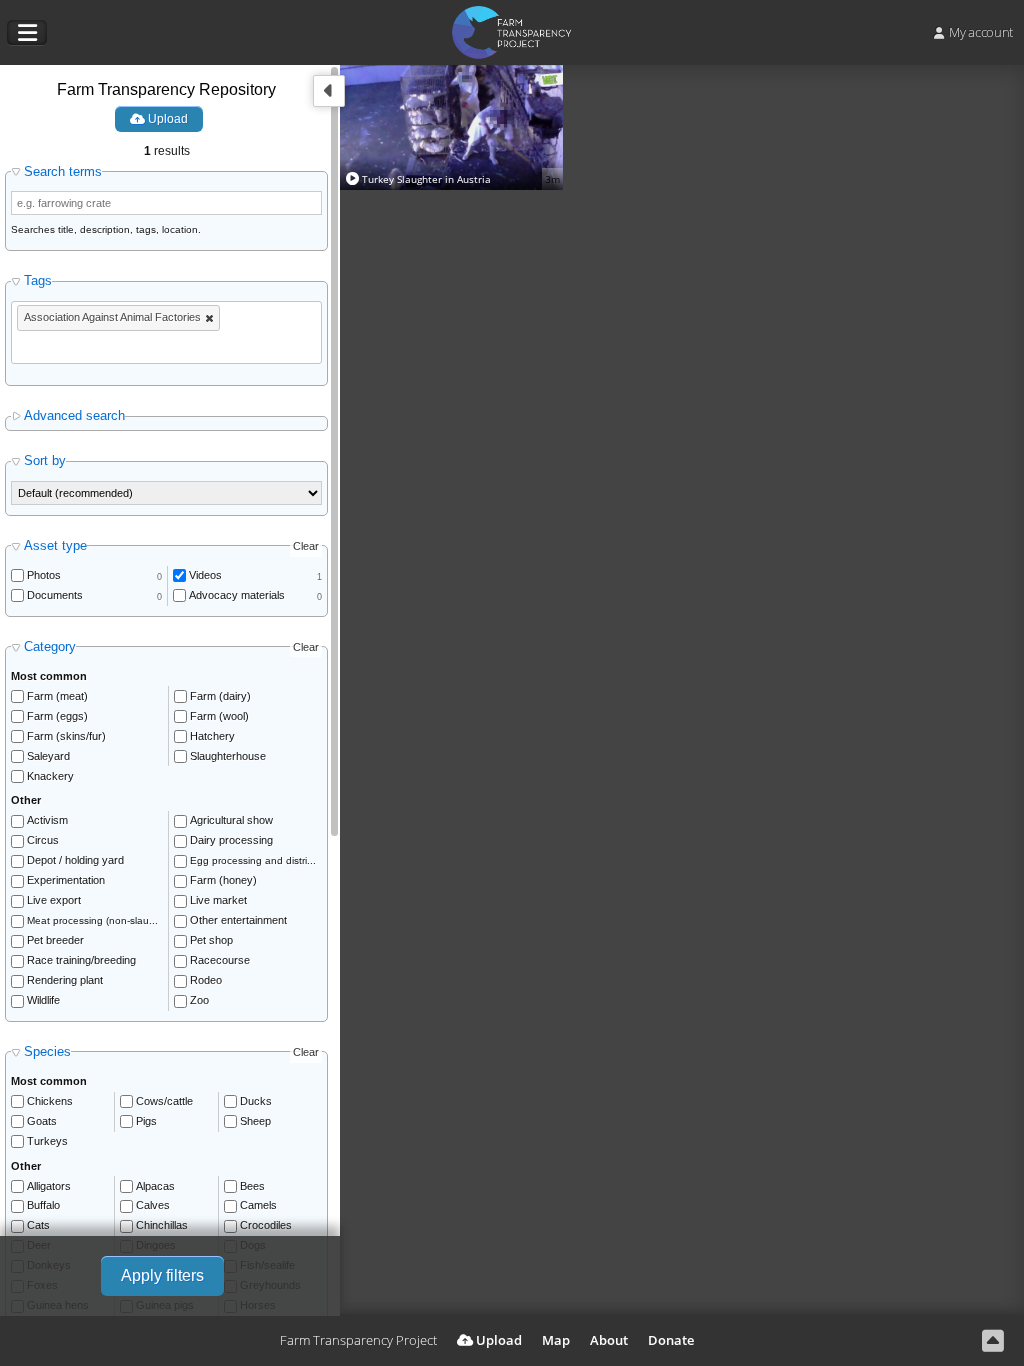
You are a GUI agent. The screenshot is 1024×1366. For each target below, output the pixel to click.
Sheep (255, 1121)
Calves (153, 1205)
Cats (38, 1225)
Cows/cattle (164, 1101)
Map (556, 1340)
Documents (55, 595)
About (609, 1340)
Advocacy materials (237, 595)
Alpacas (155, 1186)
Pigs (146, 1121)
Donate (671, 1340)
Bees (252, 1186)
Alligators (49, 1186)
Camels (258, 1205)
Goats (42, 1121)
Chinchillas (162, 1225)
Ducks (256, 1101)
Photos (44, 575)
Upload (166, 119)
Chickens (50, 1101)
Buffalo (43, 1205)
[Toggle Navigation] (27, 33)
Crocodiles (266, 1225)
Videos (205, 575)
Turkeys (47, 1141)
